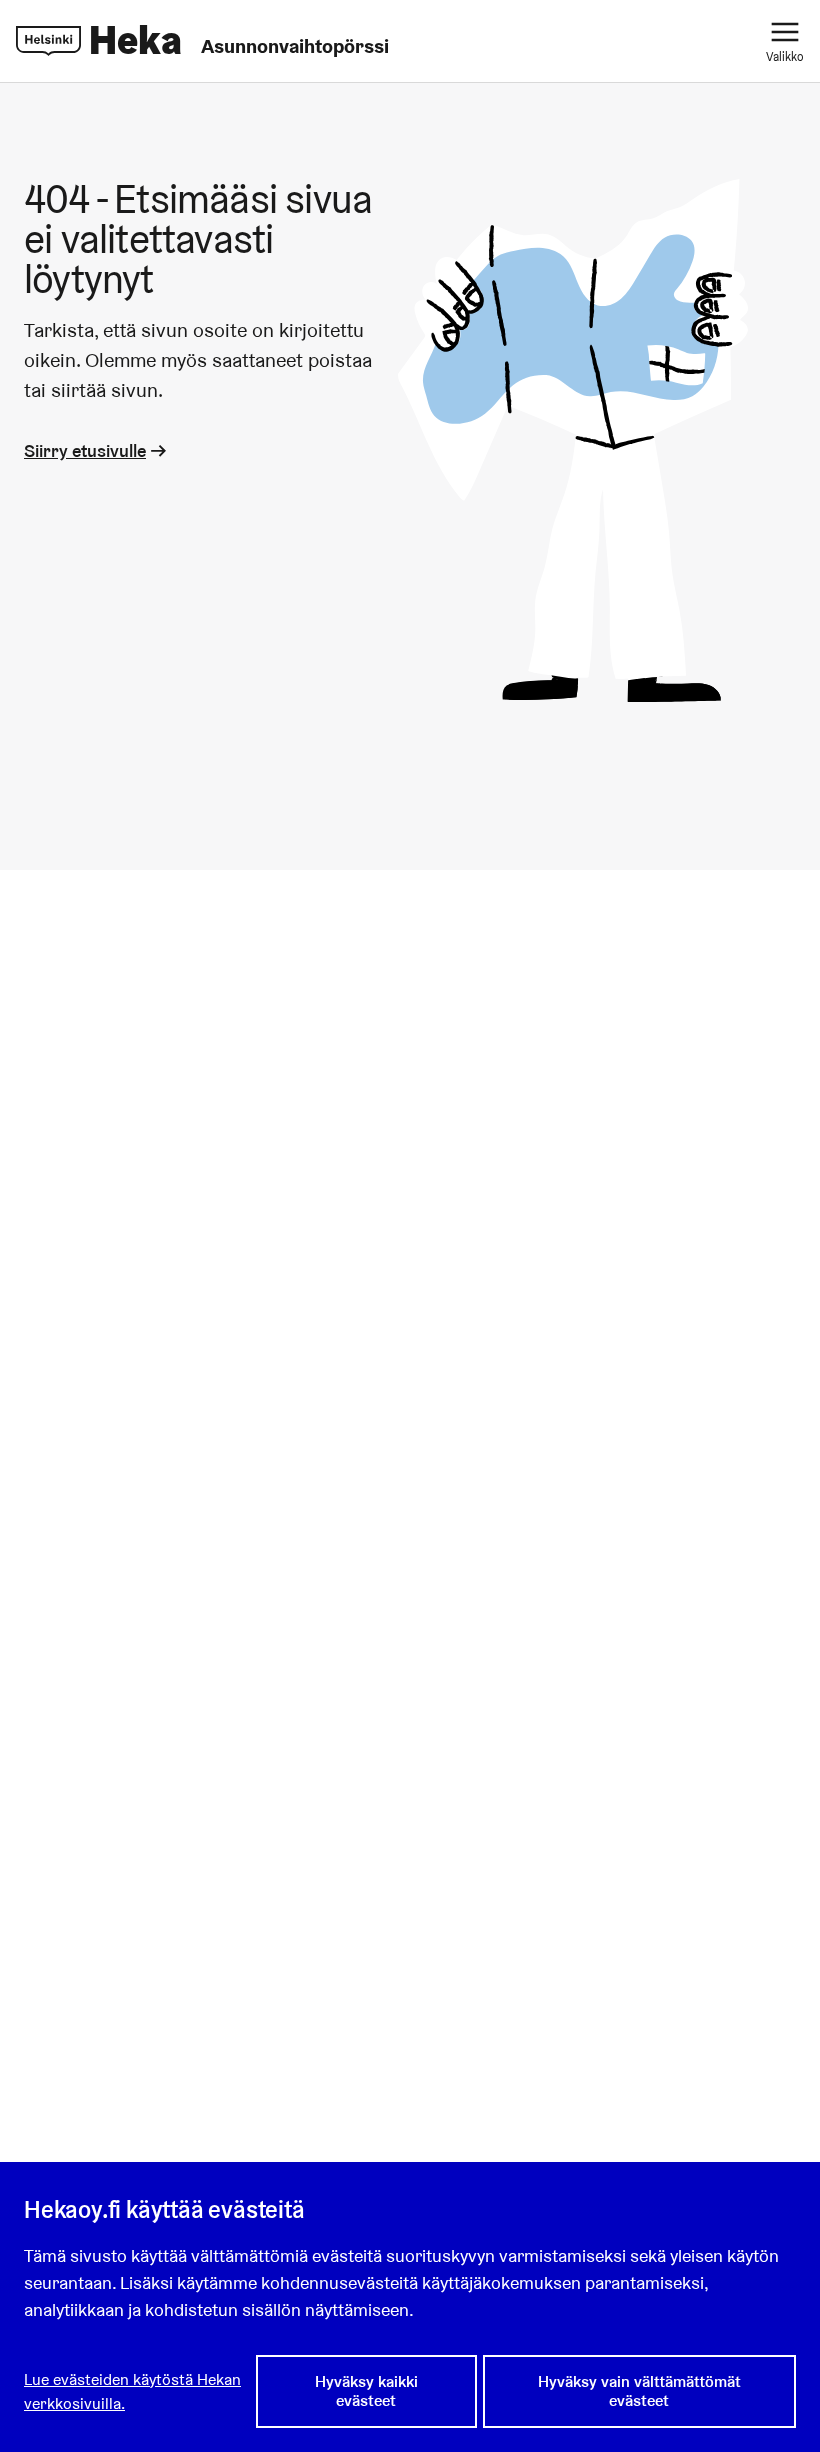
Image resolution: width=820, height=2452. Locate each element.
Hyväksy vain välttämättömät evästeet (639, 2390)
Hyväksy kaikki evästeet (366, 2390)
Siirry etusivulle (85, 450)
